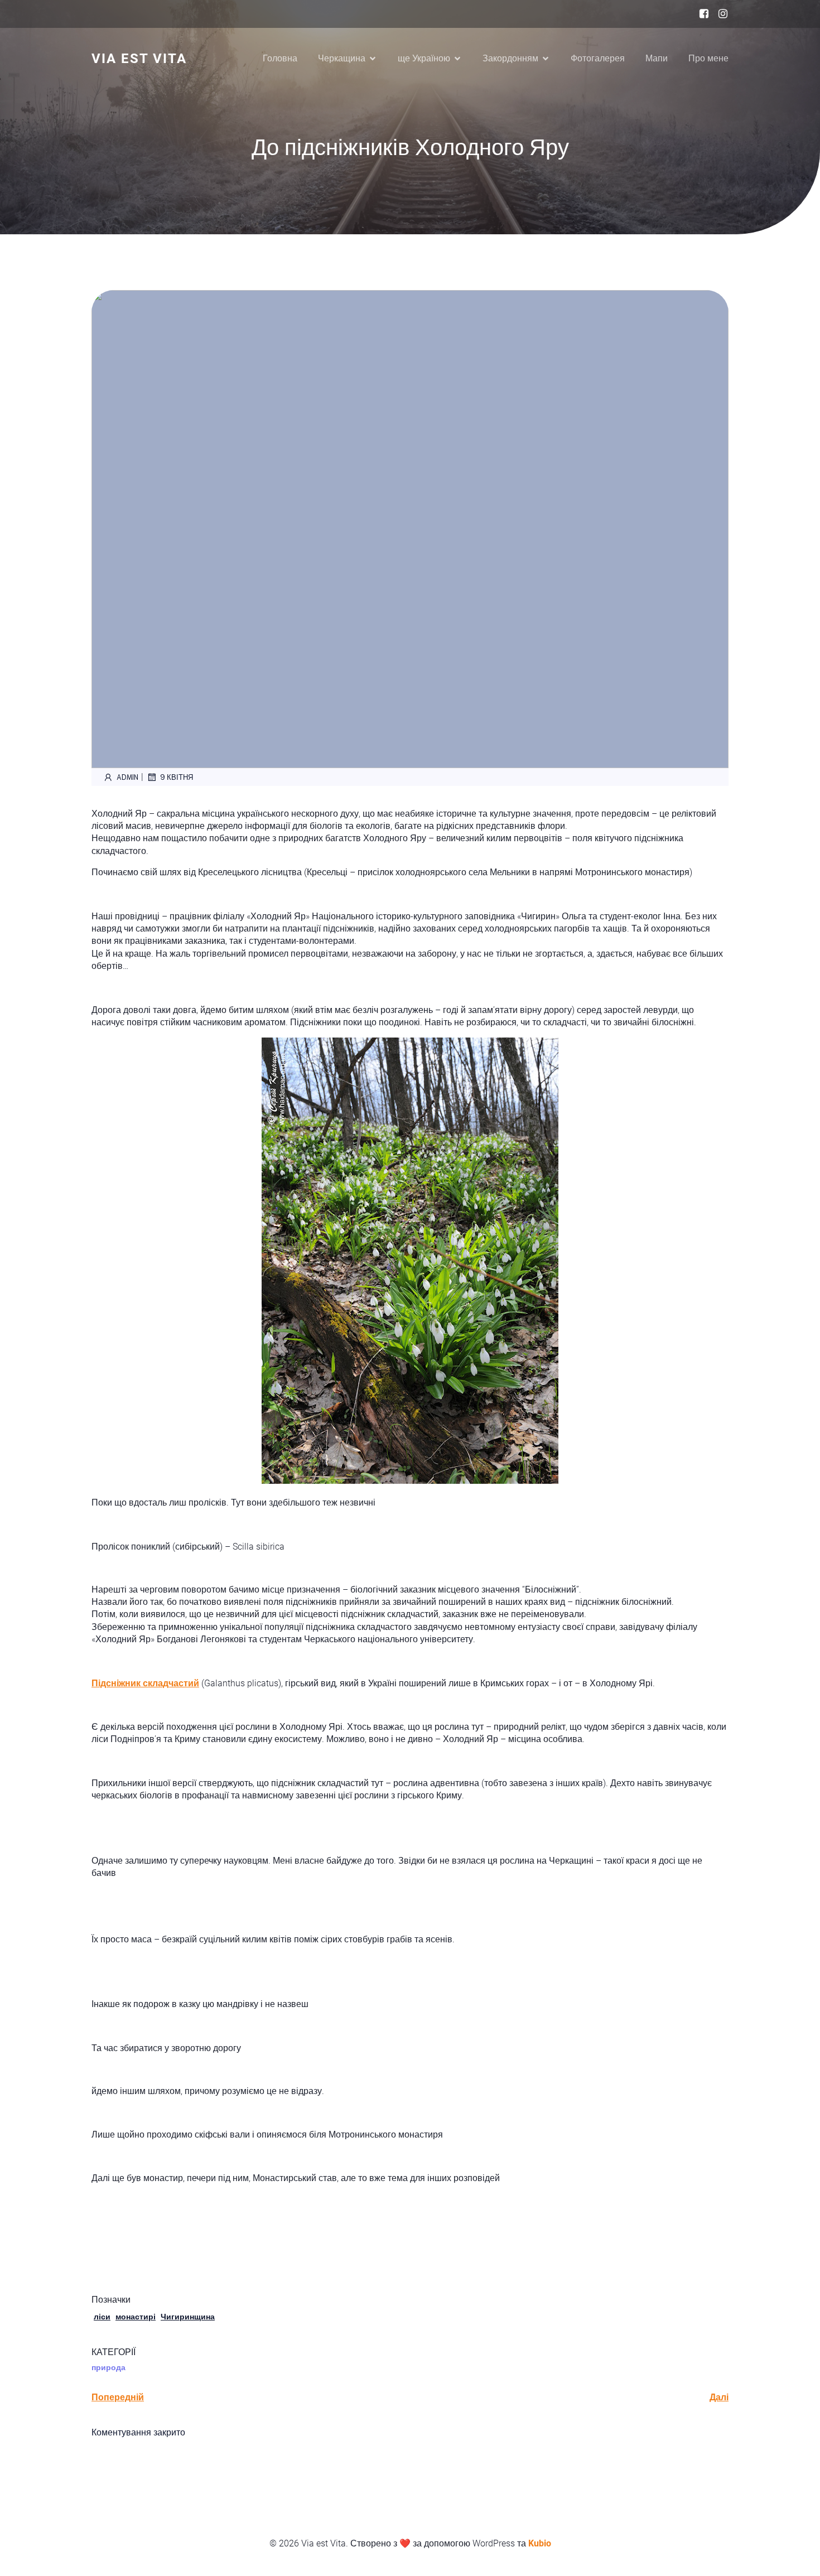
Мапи (657, 58)
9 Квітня (177, 777)
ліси (102, 2317)
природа (108, 2367)
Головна (280, 58)
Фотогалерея (598, 58)
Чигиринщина (188, 2317)
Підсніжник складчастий (145, 1683)
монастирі (136, 2317)
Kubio (540, 2543)
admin (127, 777)
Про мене (708, 58)
